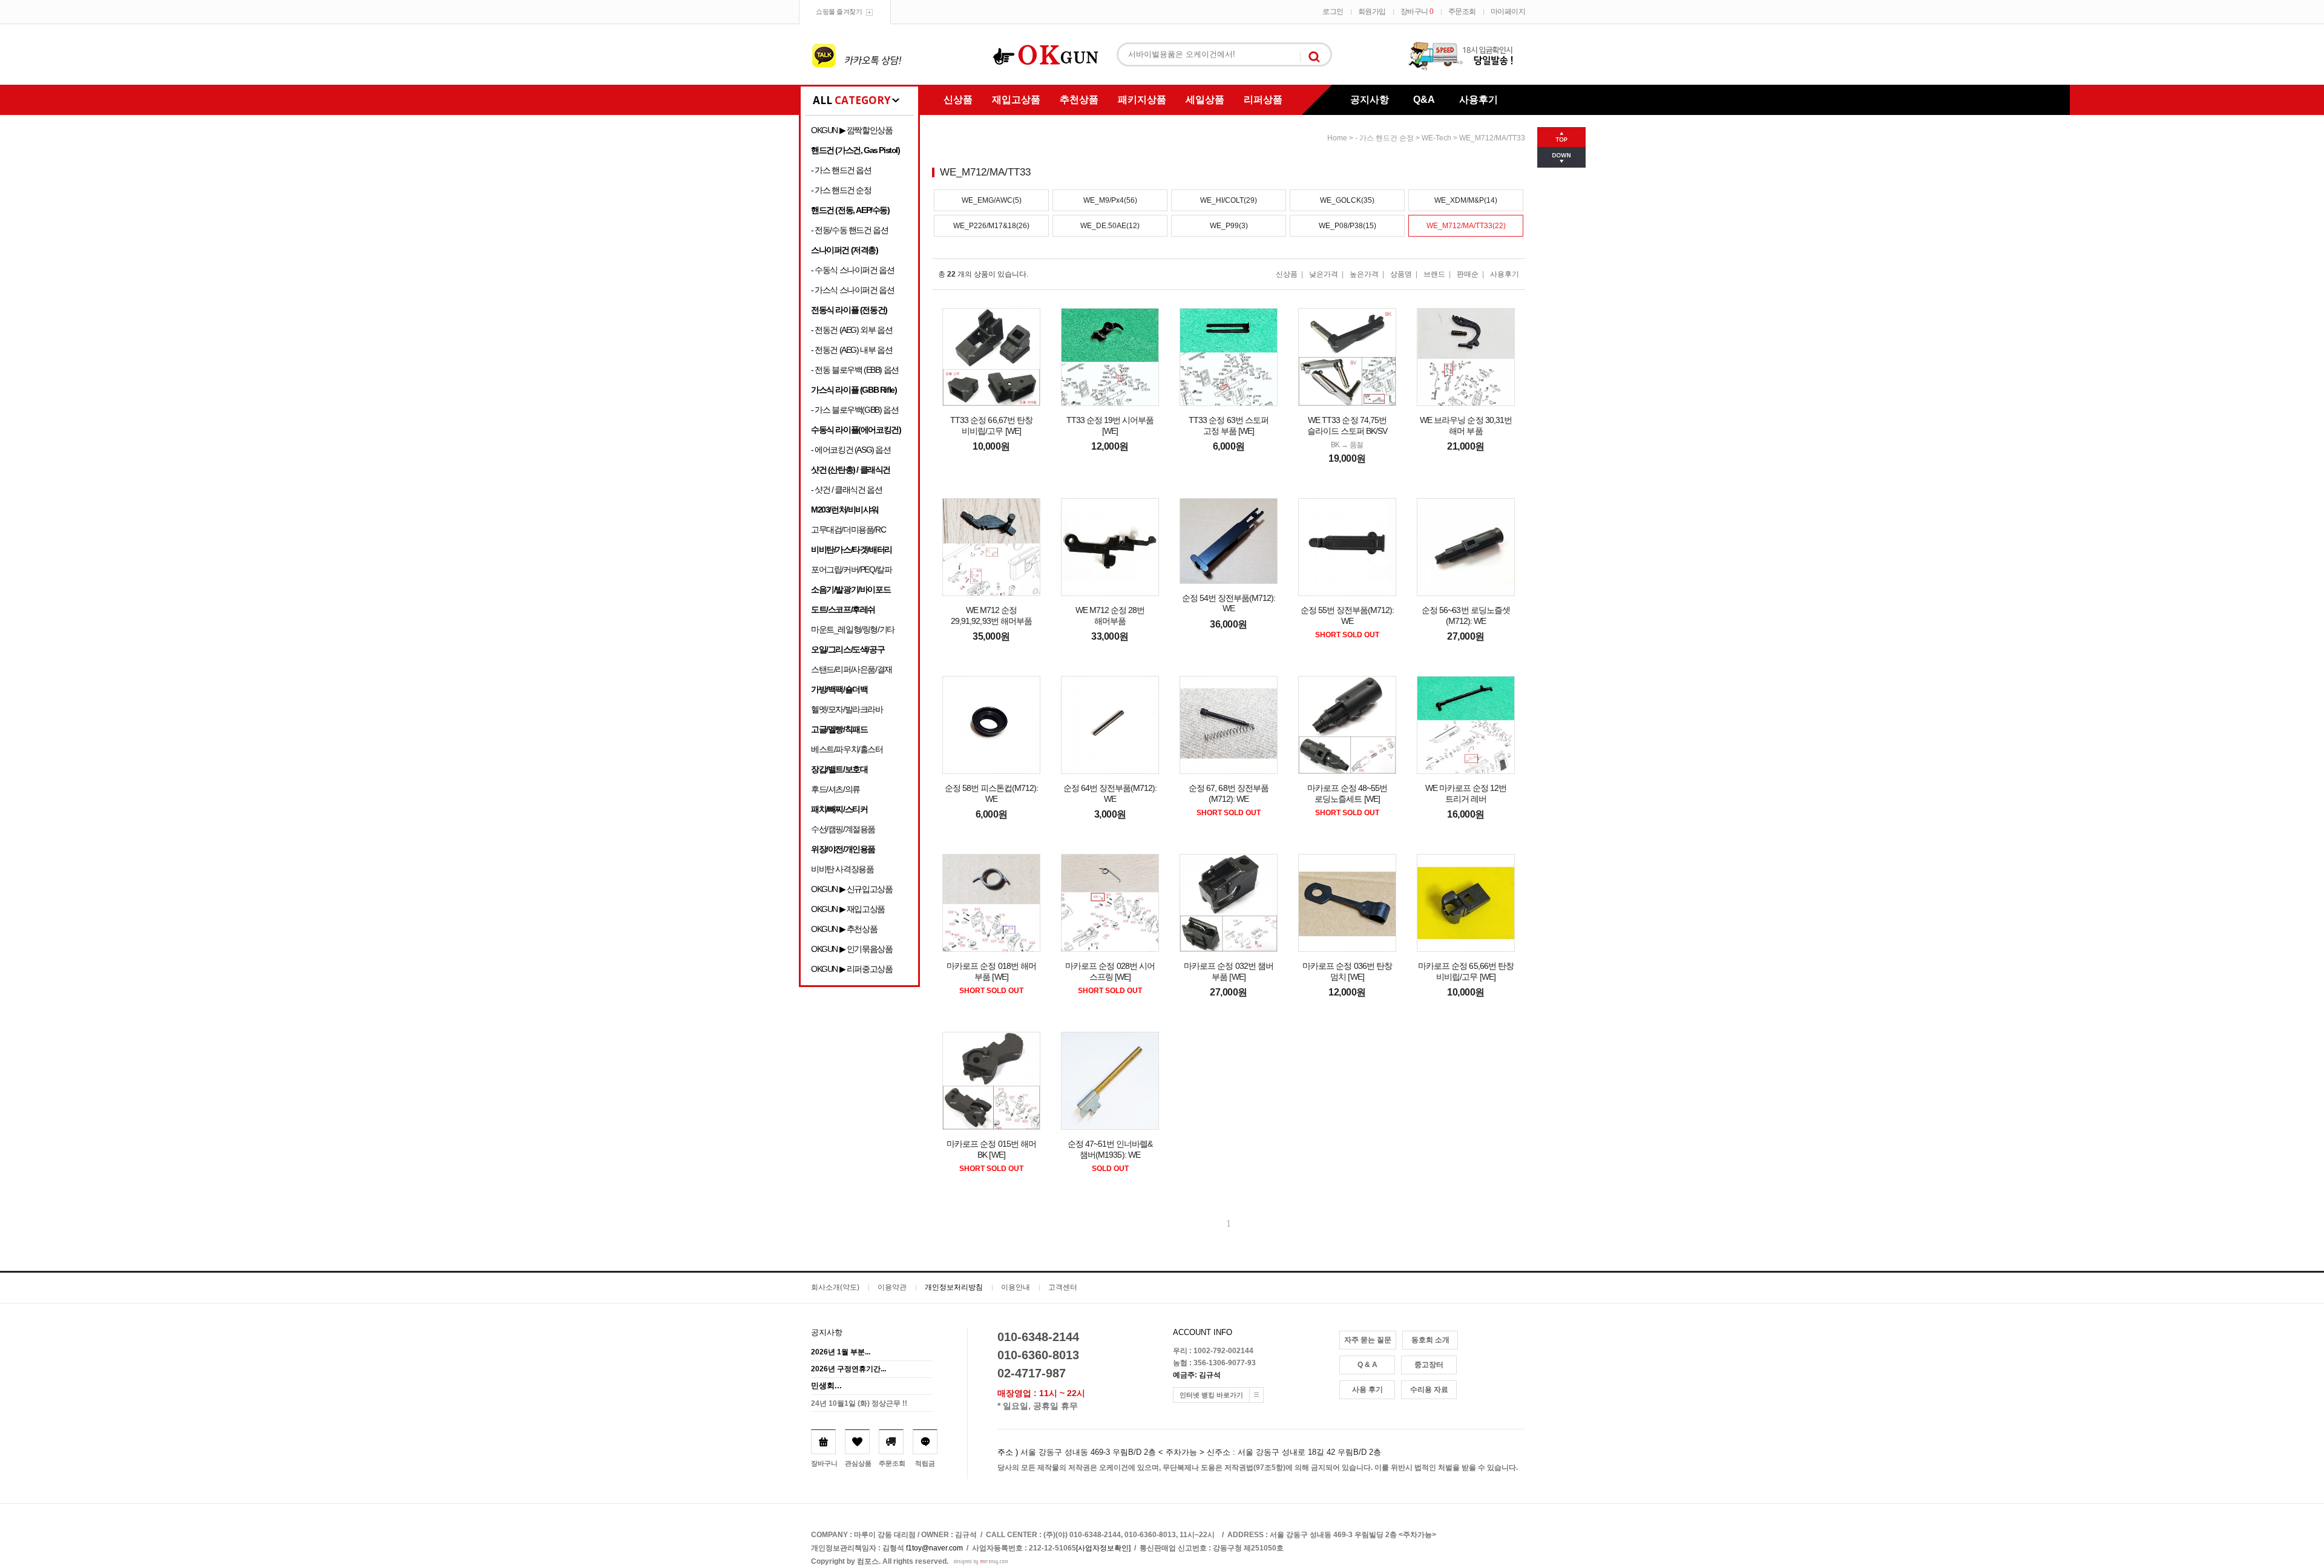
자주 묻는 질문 (1368, 1340)
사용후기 (1479, 100)
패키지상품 (1142, 100)
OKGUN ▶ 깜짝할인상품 (852, 130)
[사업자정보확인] (1103, 1548)
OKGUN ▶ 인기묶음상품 (852, 949)
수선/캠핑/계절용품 (843, 829)
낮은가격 (1324, 274)
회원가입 (1372, 11)
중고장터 (1429, 1365)
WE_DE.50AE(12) (1110, 226)
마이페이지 (1508, 11)
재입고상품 (1016, 100)
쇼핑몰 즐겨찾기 (839, 11)
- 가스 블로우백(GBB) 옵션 (855, 410)
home (1337, 138)
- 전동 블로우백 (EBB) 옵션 (855, 370)
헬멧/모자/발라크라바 (847, 709)
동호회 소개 (1430, 1340)
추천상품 (1079, 100)
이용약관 (892, 1287)
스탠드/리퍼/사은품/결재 (852, 669)
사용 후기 (1367, 1389)
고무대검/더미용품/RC (848, 530)
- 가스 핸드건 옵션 (841, 170)
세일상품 (1205, 100)
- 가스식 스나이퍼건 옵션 (852, 290)
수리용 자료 (1429, 1389)
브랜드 (1434, 274)
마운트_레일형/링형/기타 (853, 629)
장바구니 (1417, 11)
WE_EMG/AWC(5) (992, 200)
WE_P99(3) (1229, 226)
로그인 (1333, 11)
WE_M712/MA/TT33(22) (1466, 226)
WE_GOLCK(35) (1347, 200)
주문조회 (1462, 11)
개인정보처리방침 (954, 1287)
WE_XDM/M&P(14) (1466, 200)
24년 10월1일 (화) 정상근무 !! (859, 1403)
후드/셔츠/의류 (835, 789)
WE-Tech (1436, 138)
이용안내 (1016, 1287)
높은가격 (1364, 274)
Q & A (1367, 1365)
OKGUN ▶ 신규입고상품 (852, 889)
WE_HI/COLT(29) (1229, 200)
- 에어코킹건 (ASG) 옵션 (851, 450)
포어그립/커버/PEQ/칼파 (851, 569)
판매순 (1468, 274)
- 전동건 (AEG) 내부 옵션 (852, 350)
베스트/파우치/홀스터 (847, 749)
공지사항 (1370, 100)
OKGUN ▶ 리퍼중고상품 (852, 969)
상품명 (1401, 274)
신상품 (958, 100)
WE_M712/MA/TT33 (1492, 138)
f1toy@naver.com (934, 1548)
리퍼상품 (1263, 100)
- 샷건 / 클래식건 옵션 (846, 490)
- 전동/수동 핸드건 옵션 (849, 230)
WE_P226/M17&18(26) (991, 226)
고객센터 (1063, 1287)
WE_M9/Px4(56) (1110, 200)
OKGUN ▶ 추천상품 (844, 929)
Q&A (1424, 100)
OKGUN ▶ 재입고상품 (848, 909)
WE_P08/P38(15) (1347, 226)
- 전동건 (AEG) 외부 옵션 (852, 330)
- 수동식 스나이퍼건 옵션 (852, 270)
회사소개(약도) (835, 1287)
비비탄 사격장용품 (842, 869)
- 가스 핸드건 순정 (841, 190)
